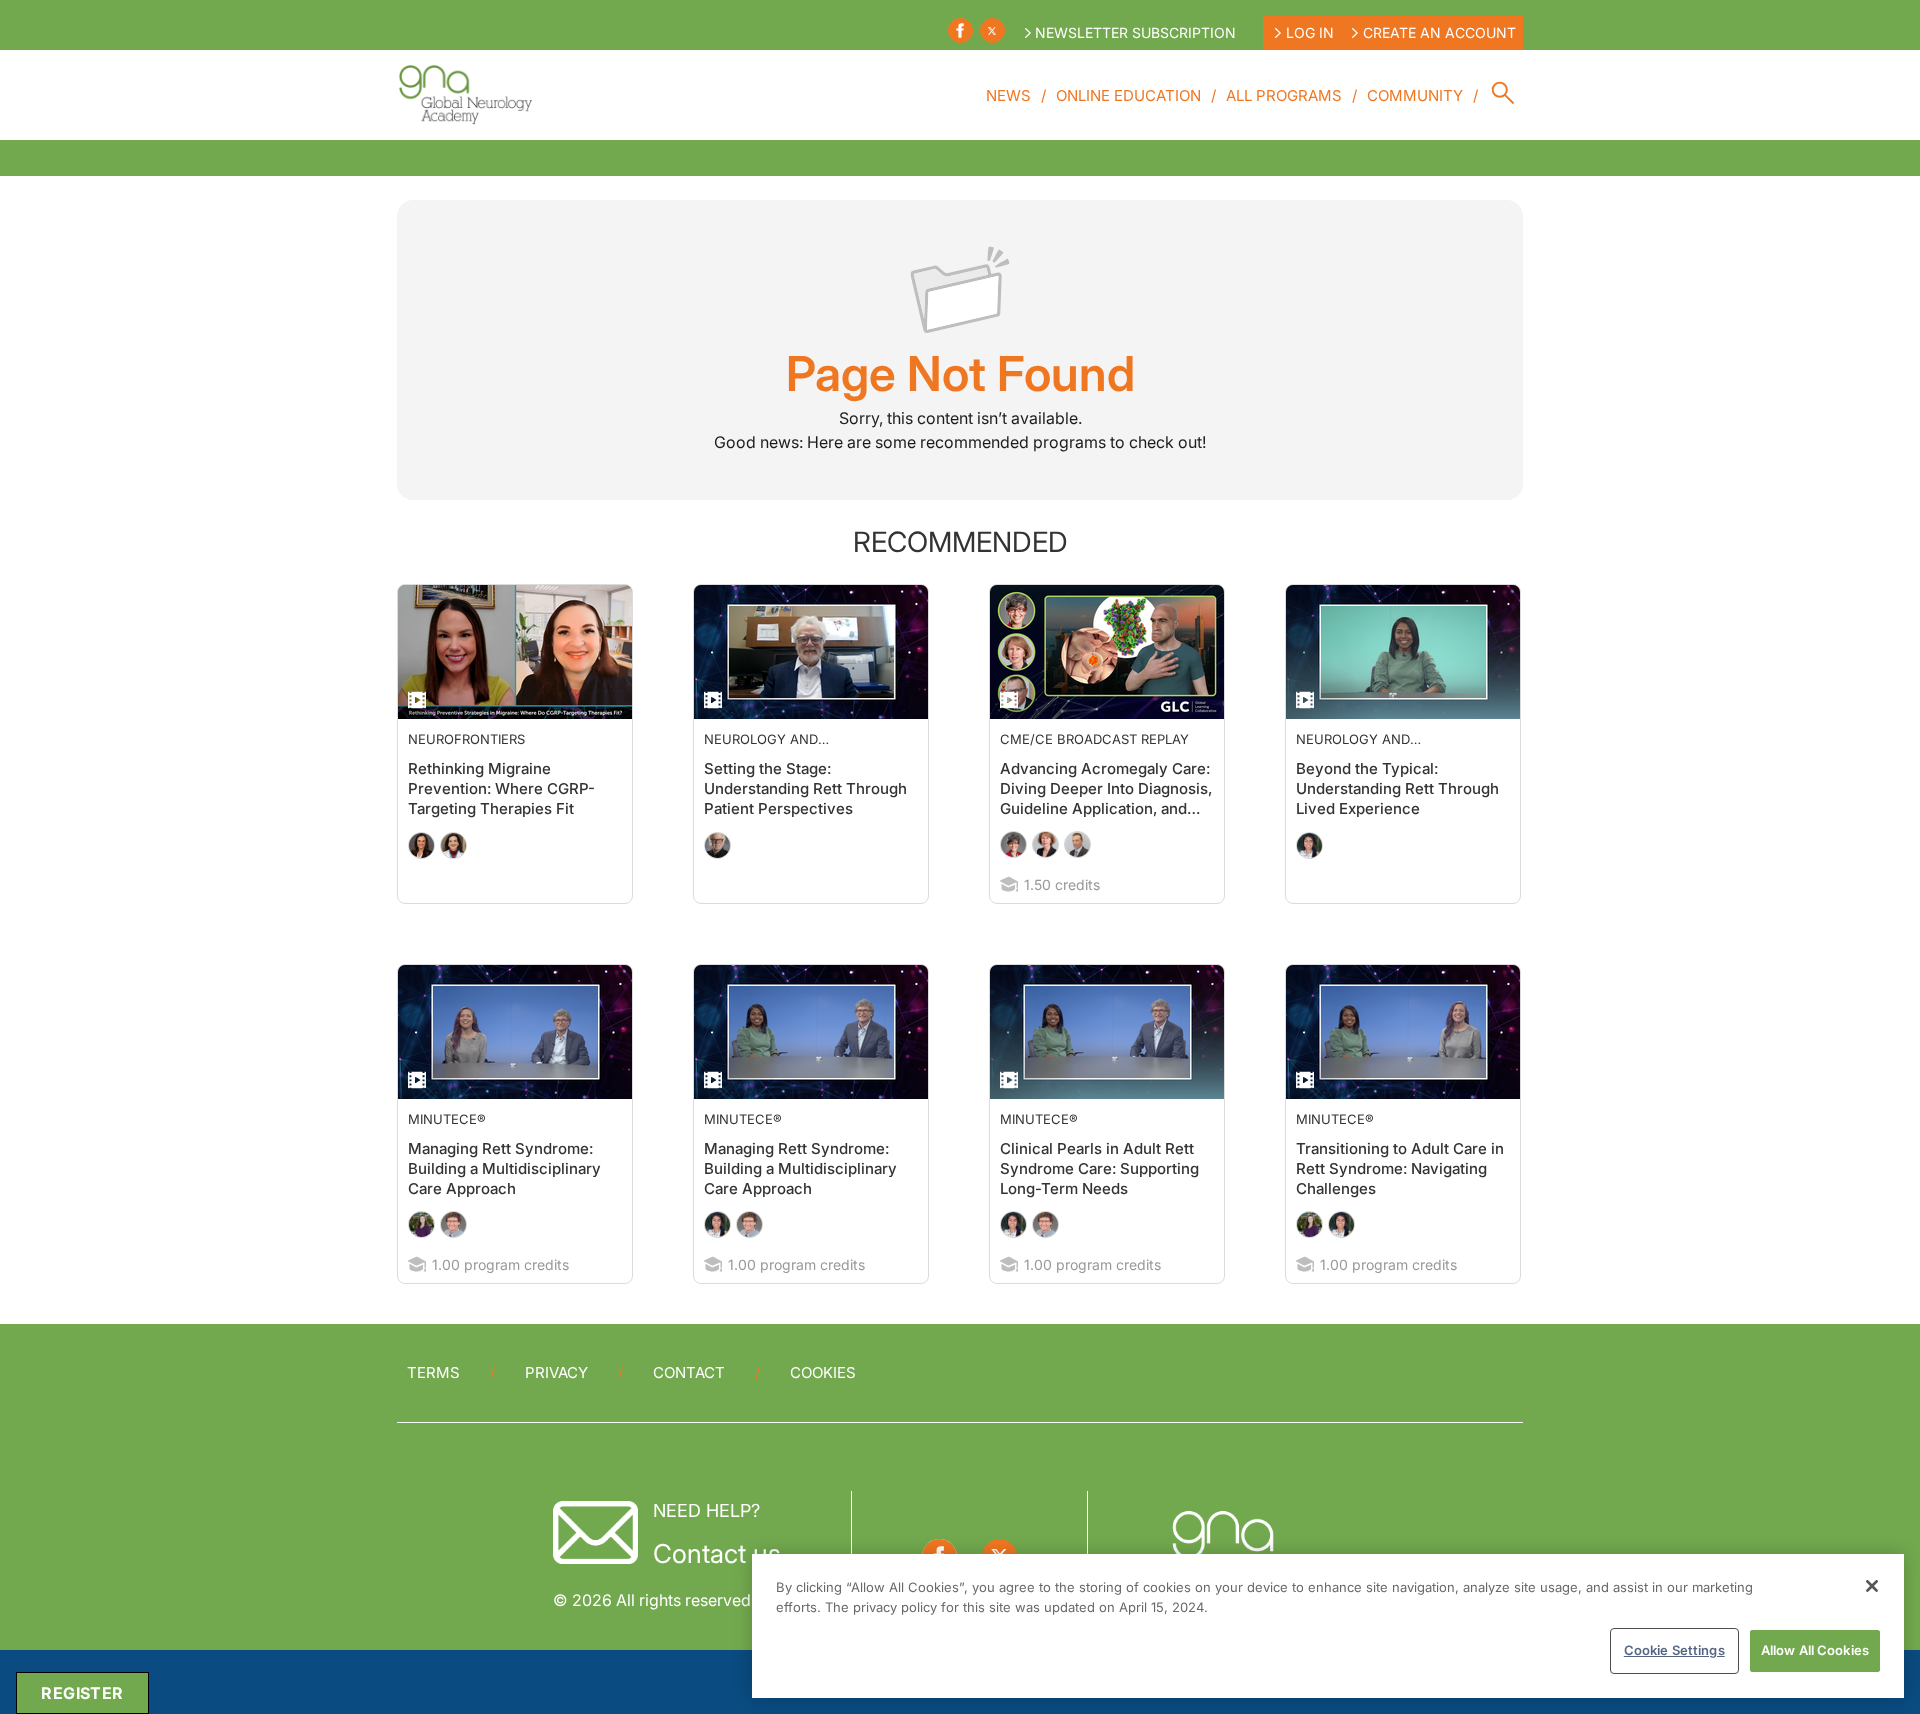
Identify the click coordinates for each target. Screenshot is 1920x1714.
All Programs (1284, 95)
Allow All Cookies (1815, 1650)
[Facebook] (960, 30)
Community (1415, 95)
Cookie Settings (1674, 1650)
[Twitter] (992, 30)
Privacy (556, 1372)
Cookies (823, 1372)
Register (82, 1693)
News (1008, 95)
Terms (433, 1372)
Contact (689, 1372)
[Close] (1872, 1586)
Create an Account (1439, 32)
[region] (1328, 1626)
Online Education (1128, 95)
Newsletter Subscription (1135, 32)
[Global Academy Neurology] (464, 95)
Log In (1310, 32)
